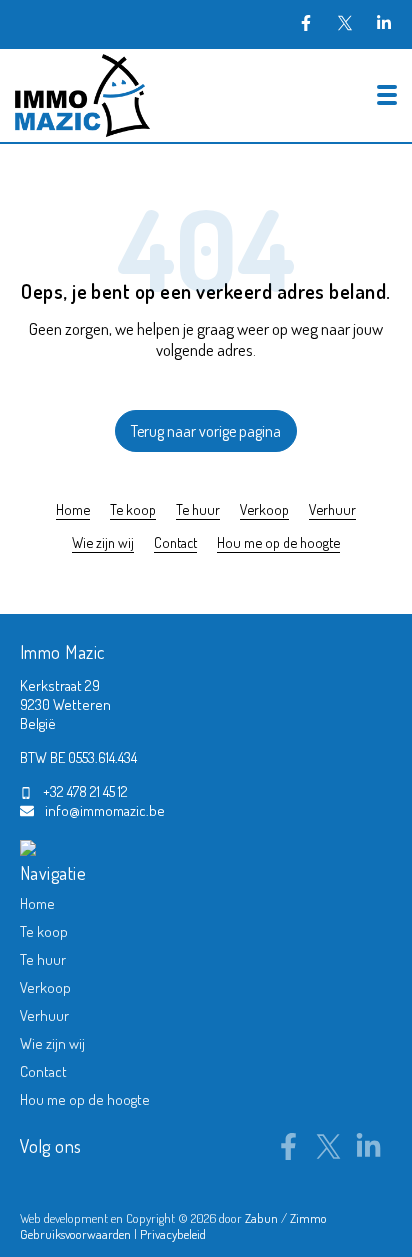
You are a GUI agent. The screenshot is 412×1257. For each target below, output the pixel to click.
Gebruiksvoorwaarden (77, 1234)
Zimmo (308, 1218)
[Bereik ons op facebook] (288, 1154)
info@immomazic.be (105, 810)
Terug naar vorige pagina (206, 431)
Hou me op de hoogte (278, 542)
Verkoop (264, 509)
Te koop (133, 509)
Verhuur (332, 509)
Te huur (198, 509)
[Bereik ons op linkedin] (368, 1154)
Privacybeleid (173, 1234)
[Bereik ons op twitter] (328, 1154)
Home (73, 509)
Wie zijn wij (103, 542)
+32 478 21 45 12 (85, 791)
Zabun (261, 1218)
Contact (175, 542)
